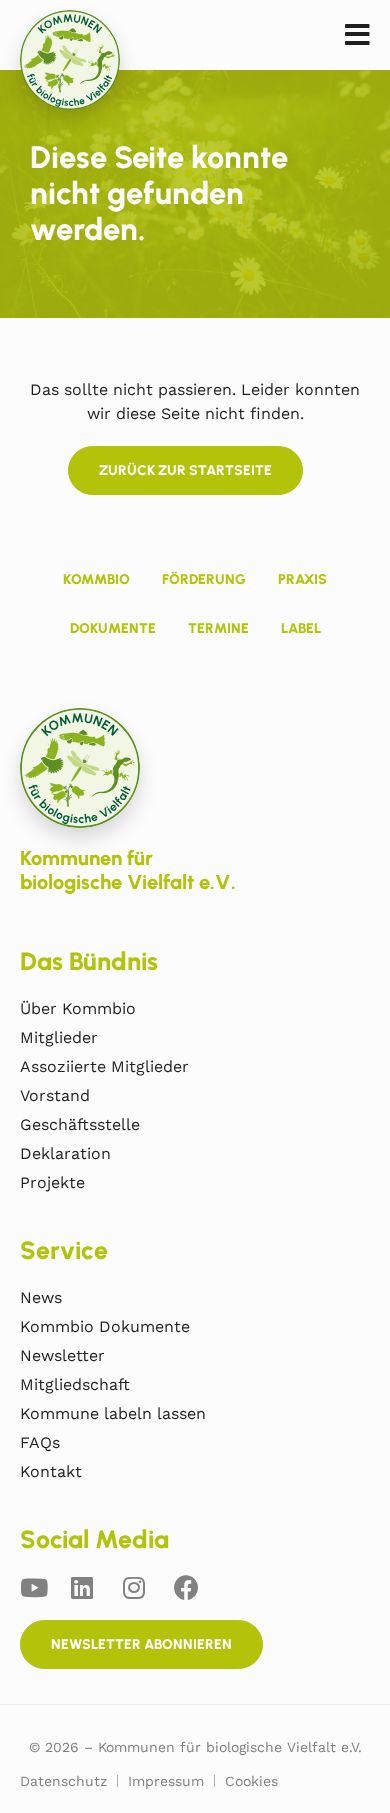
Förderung (204, 579)
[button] (357, 35)
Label (301, 628)
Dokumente (113, 628)
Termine (218, 628)
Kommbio (96, 579)
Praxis (302, 579)
